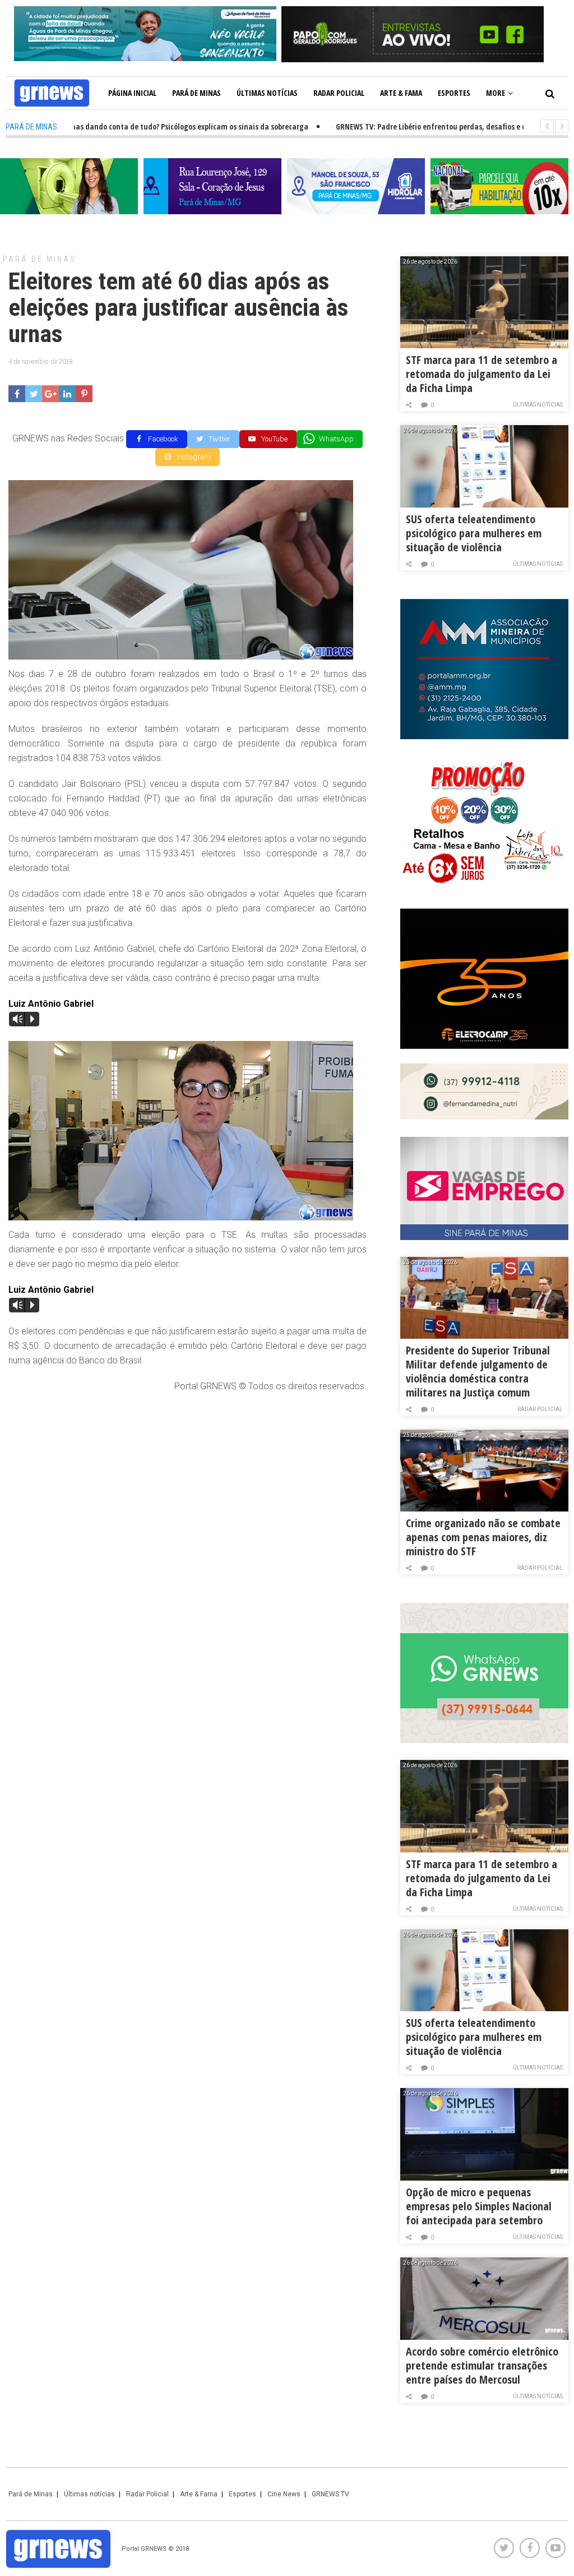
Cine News (284, 2494)
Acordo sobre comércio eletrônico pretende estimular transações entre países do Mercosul (482, 2365)
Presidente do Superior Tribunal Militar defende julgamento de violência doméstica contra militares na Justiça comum (478, 1371)
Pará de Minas (196, 93)
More (496, 93)
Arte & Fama (401, 93)
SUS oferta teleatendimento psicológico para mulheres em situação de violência (474, 533)
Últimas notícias (267, 93)
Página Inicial (132, 93)
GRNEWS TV (330, 2494)
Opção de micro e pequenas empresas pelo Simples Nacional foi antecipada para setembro (479, 2206)
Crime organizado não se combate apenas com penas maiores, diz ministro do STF (483, 1537)
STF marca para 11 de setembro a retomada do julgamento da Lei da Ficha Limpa (482, 374)
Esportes (454, 93)
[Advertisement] (188, 1483)
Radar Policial (339, 93)
